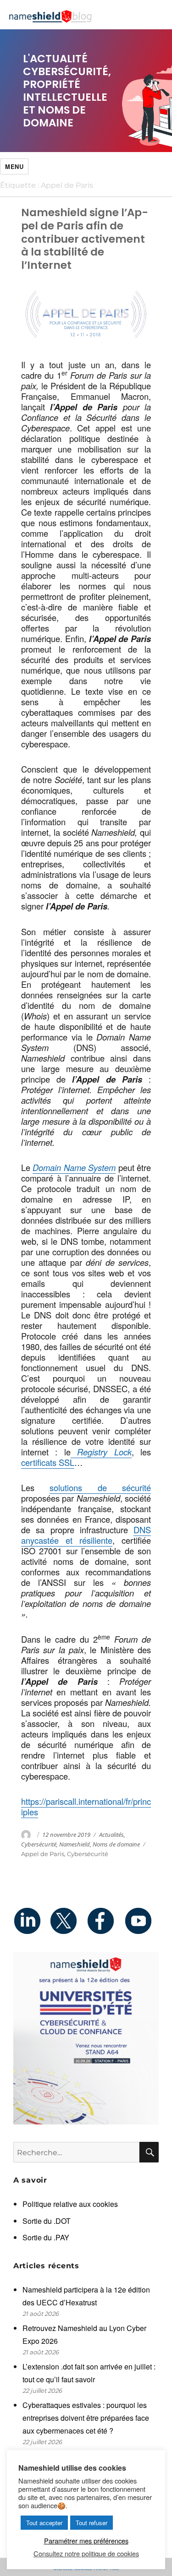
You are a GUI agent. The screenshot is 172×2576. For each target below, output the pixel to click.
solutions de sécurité (100, 1487)
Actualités (111, 1835)
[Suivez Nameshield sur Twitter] (68, 1921)
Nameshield (75, 1844)
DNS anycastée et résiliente (86, 1535)
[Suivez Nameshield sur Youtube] (141, 1921)
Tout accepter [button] (44, 2523)
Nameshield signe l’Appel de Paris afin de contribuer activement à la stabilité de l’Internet (85, 239)
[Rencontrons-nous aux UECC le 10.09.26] (86, 2038)
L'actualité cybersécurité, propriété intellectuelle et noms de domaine (67, 91)
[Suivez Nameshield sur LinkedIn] (31, 1921)
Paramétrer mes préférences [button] (86, 2541)
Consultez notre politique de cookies (86, 2554)
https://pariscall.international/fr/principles (86, 1806)
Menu (14, 166)
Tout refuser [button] (92, 2523)
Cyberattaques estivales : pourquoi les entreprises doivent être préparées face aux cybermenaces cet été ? (86, 2418)
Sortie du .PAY (46, 2237)
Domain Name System (74, 1167)
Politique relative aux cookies (70, 2204)
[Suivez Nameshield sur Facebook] (104, 1921)
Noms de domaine (116, 1844)
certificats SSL (48, 1462)
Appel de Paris (43, 1854)
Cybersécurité (39, 1844)
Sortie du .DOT (47, 2221)
